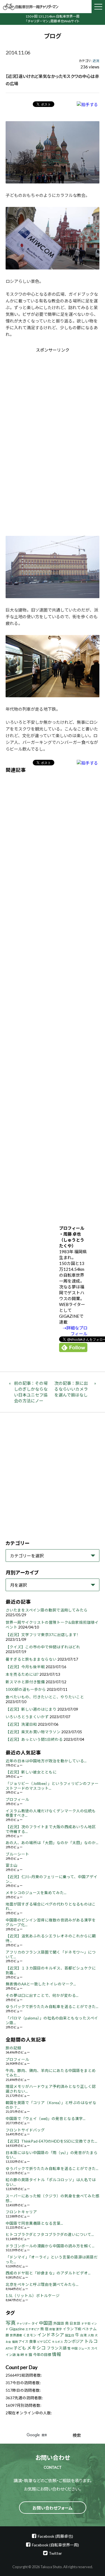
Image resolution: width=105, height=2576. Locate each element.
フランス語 (57, 2348)
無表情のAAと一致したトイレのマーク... (41, 1984)
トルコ (91, 2341)
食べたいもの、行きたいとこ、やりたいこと (45, 1697)
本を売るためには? (22, 1674)
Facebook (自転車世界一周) (55, 2545)
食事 (33, 2341)
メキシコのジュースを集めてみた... (36, 1893)
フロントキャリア (21, 2212)
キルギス (57, 2342)
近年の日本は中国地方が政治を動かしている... (46, 1761)
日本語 (75, 2323)
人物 (91, 2335)
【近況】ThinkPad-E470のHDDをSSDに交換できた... (51, 2141)
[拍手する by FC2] (87, 104)
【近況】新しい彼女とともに (31, 1772)
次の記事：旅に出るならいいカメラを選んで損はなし (71, 1389)
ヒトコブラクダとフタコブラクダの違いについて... (50, 2234)
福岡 (15, 2342)
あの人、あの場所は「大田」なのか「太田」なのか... (52, 1843)
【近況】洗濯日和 (21, 1724)
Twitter (55, 2553)
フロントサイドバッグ (25, 2130)
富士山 (11, 1865)
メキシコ (36, 2348)
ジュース (84, 2348)
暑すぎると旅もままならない (31, 1659)
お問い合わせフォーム (53, 2508)
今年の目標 (42, 2355)
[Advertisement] (53, 400)
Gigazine (17, 2329)
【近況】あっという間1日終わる (34, 1739)
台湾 (83, 2335)
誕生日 (70, 2335)
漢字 (59, 2329)
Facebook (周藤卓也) (55, 2536)
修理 (52, 2329)
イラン (68, 2329)
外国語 (59, 2323)
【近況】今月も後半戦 (25, 1667)
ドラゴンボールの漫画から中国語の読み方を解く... (50, 2246)
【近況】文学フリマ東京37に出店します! (42, 1635)
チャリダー (24, 2324)
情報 (57, 2354)
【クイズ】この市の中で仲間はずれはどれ (43, 1647)
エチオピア (32, 2329)
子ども (20, 2348)
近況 (96, 61)
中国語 (46, 2323)
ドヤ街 (86, 2323)
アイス (23, 2342)
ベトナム (89, 2329)
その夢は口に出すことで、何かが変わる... (42, 1995)
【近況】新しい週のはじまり (31, 1709)
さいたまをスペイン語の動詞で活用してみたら (47, 1610)
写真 (11, 2323)
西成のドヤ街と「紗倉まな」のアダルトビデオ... (48, 2273)
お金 (8, 2342)
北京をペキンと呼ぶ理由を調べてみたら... (42, 2284)
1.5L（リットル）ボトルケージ (33, 2296)
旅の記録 (13, 2048)
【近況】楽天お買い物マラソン (33, 1732)
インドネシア (51, 2335)
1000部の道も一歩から (26, 1689)
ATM (9, 2348)
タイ (35, 2323)
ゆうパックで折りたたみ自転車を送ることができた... (52, 2007)
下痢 (78, 2329)
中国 (74, 2348)
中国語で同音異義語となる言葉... (34, 2223)
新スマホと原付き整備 (25, 1682)
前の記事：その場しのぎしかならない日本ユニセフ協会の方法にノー (31, 1392)
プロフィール (17, 1799)
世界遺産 (16, 2335)
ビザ (40, 2342)
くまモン (30, 2335)
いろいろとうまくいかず (27, 1717)
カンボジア (74, 2341)
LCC (47, 2341)
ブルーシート (17, 1854)
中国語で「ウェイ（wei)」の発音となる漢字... (46, 2119)
